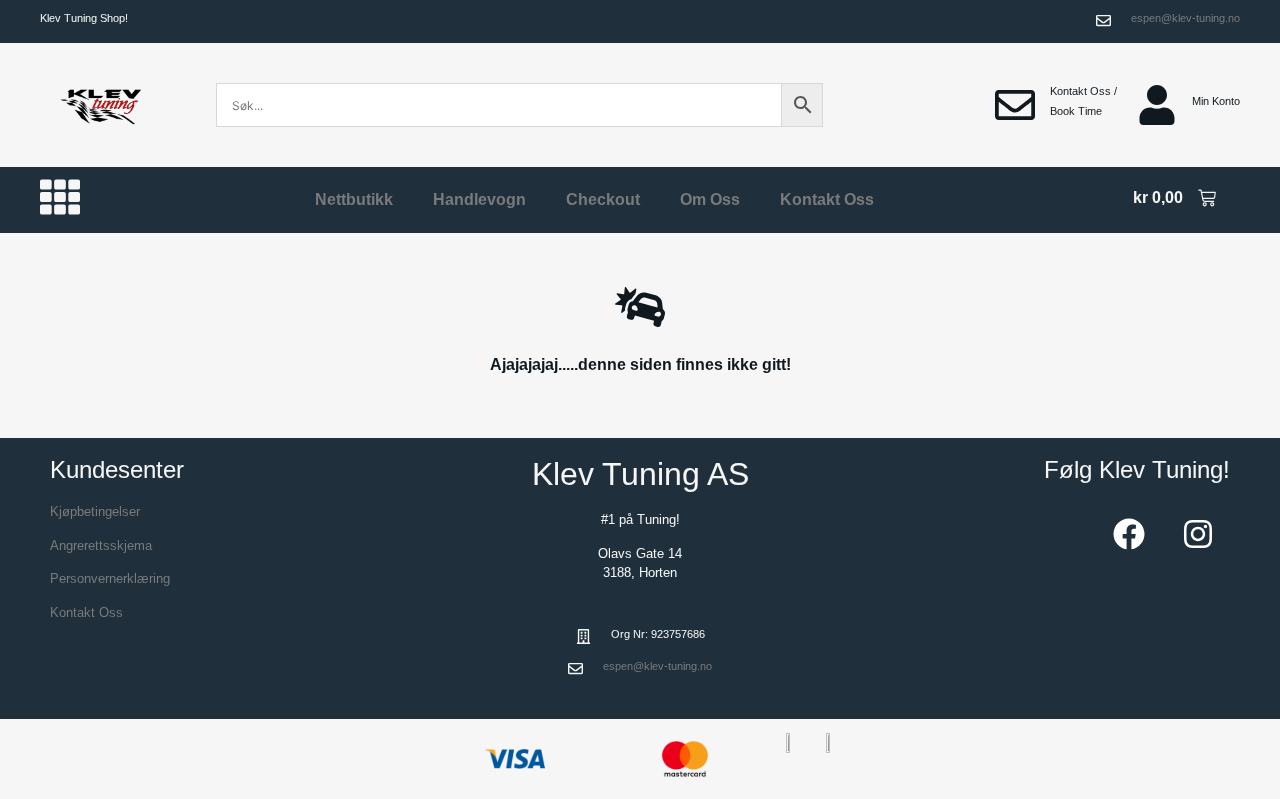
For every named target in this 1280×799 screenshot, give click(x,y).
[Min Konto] (1157, 105)
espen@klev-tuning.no (1185, 18)
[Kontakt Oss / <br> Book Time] (1015, 105)
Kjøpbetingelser (95, 511)
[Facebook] (1129, 534)
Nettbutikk (354, 199)
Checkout (603, 199)
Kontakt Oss (827, 199)
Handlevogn (479, 199)
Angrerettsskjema (101, 545)
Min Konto (1216, 101)
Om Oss (710, 199)
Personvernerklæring (110, 578)
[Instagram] (1198, 534)
